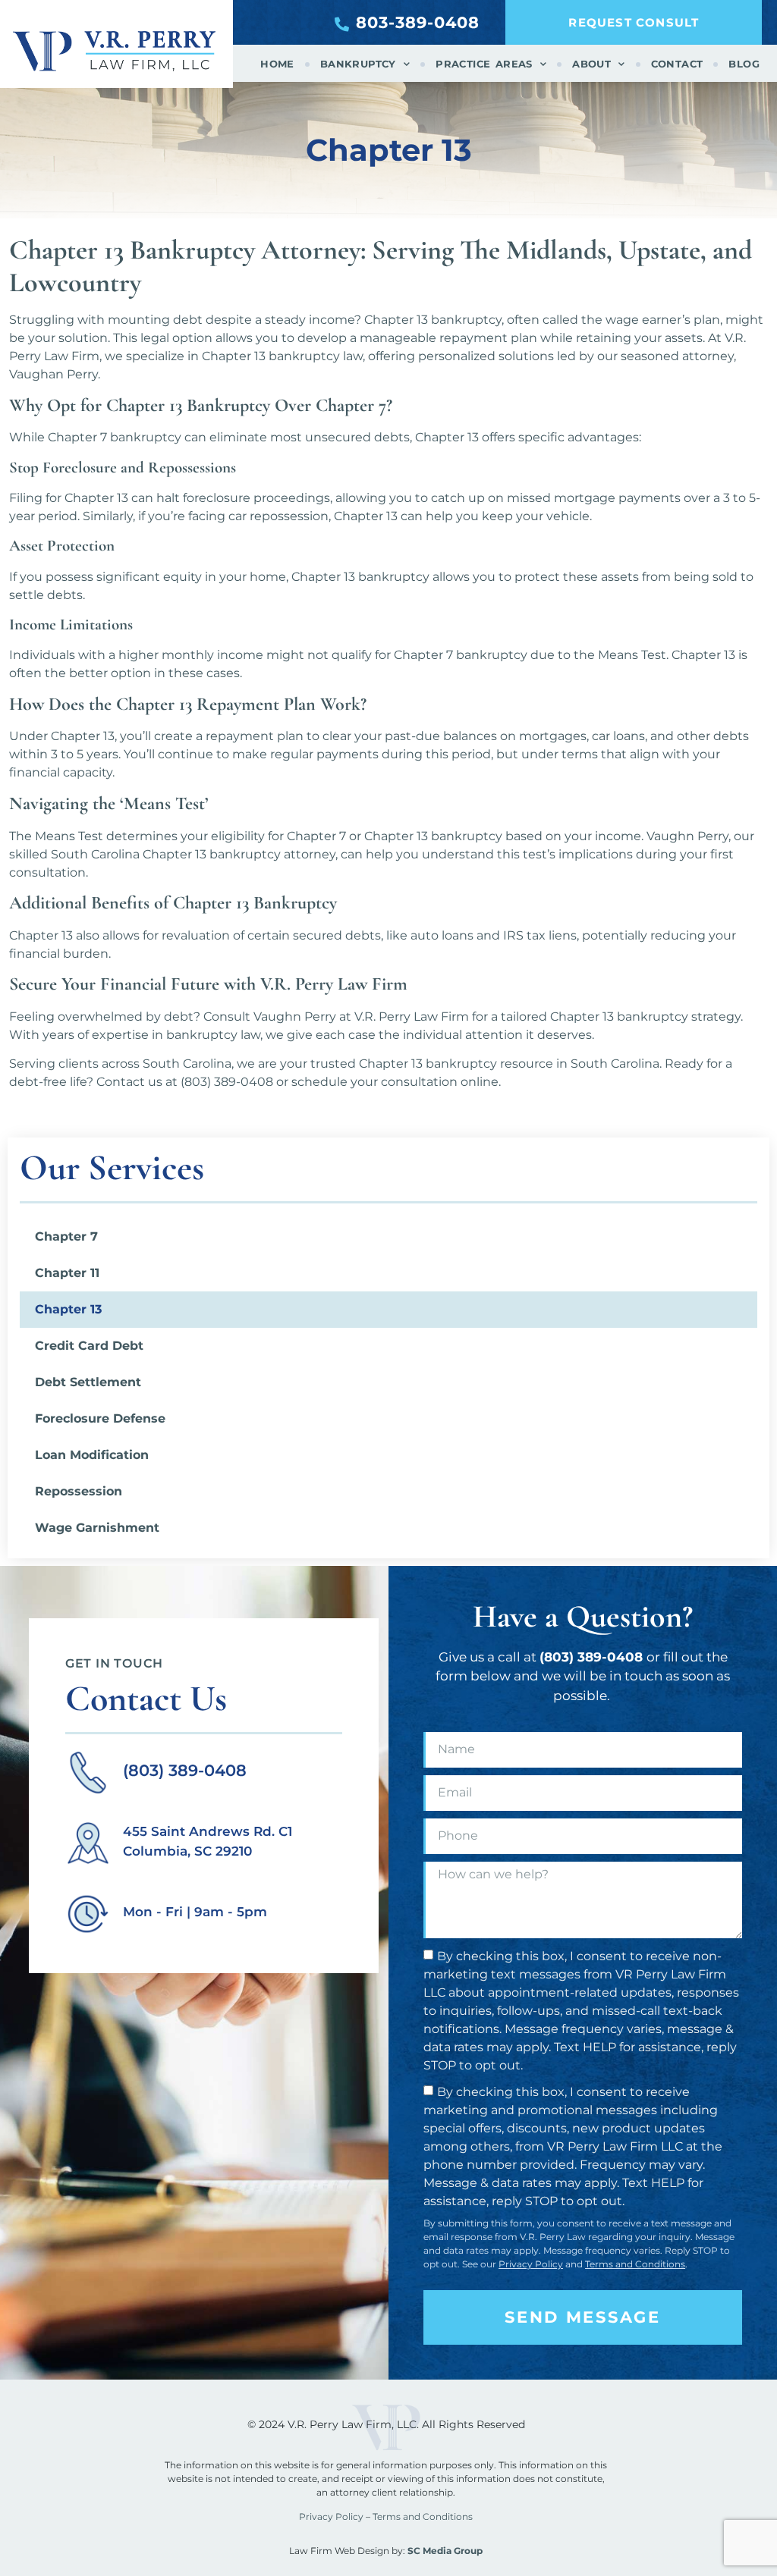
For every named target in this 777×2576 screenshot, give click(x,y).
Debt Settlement (88, 1382)
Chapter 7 (66, 1236)
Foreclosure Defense (100, 1418)
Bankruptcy (358, 64)
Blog (744, 64)
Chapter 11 (67, 1273)
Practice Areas (484, 64)
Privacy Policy (531, 2264)
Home (277, 64)
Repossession (79, 1491)
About (591, 64)
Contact (677, 64)
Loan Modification (92, 1455)
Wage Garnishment (97, 1528)
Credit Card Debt (89, 1346)
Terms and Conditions (635, 2264)
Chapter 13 (68, 1309)
